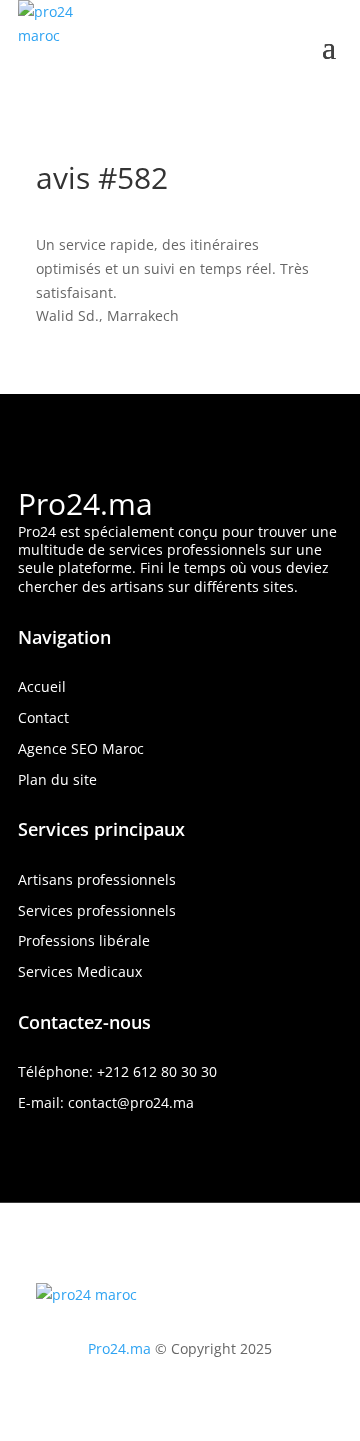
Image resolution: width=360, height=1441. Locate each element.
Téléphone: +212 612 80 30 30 (117, 1071)
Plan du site (57, 779)
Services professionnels (97, 910)
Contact (43, 717)
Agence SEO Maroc (81, 748)
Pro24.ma (85, 503)
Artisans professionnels (97, 879)
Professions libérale (84, 940)
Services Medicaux (80, 971)
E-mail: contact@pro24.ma (106, 1102)
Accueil (42, 686)
